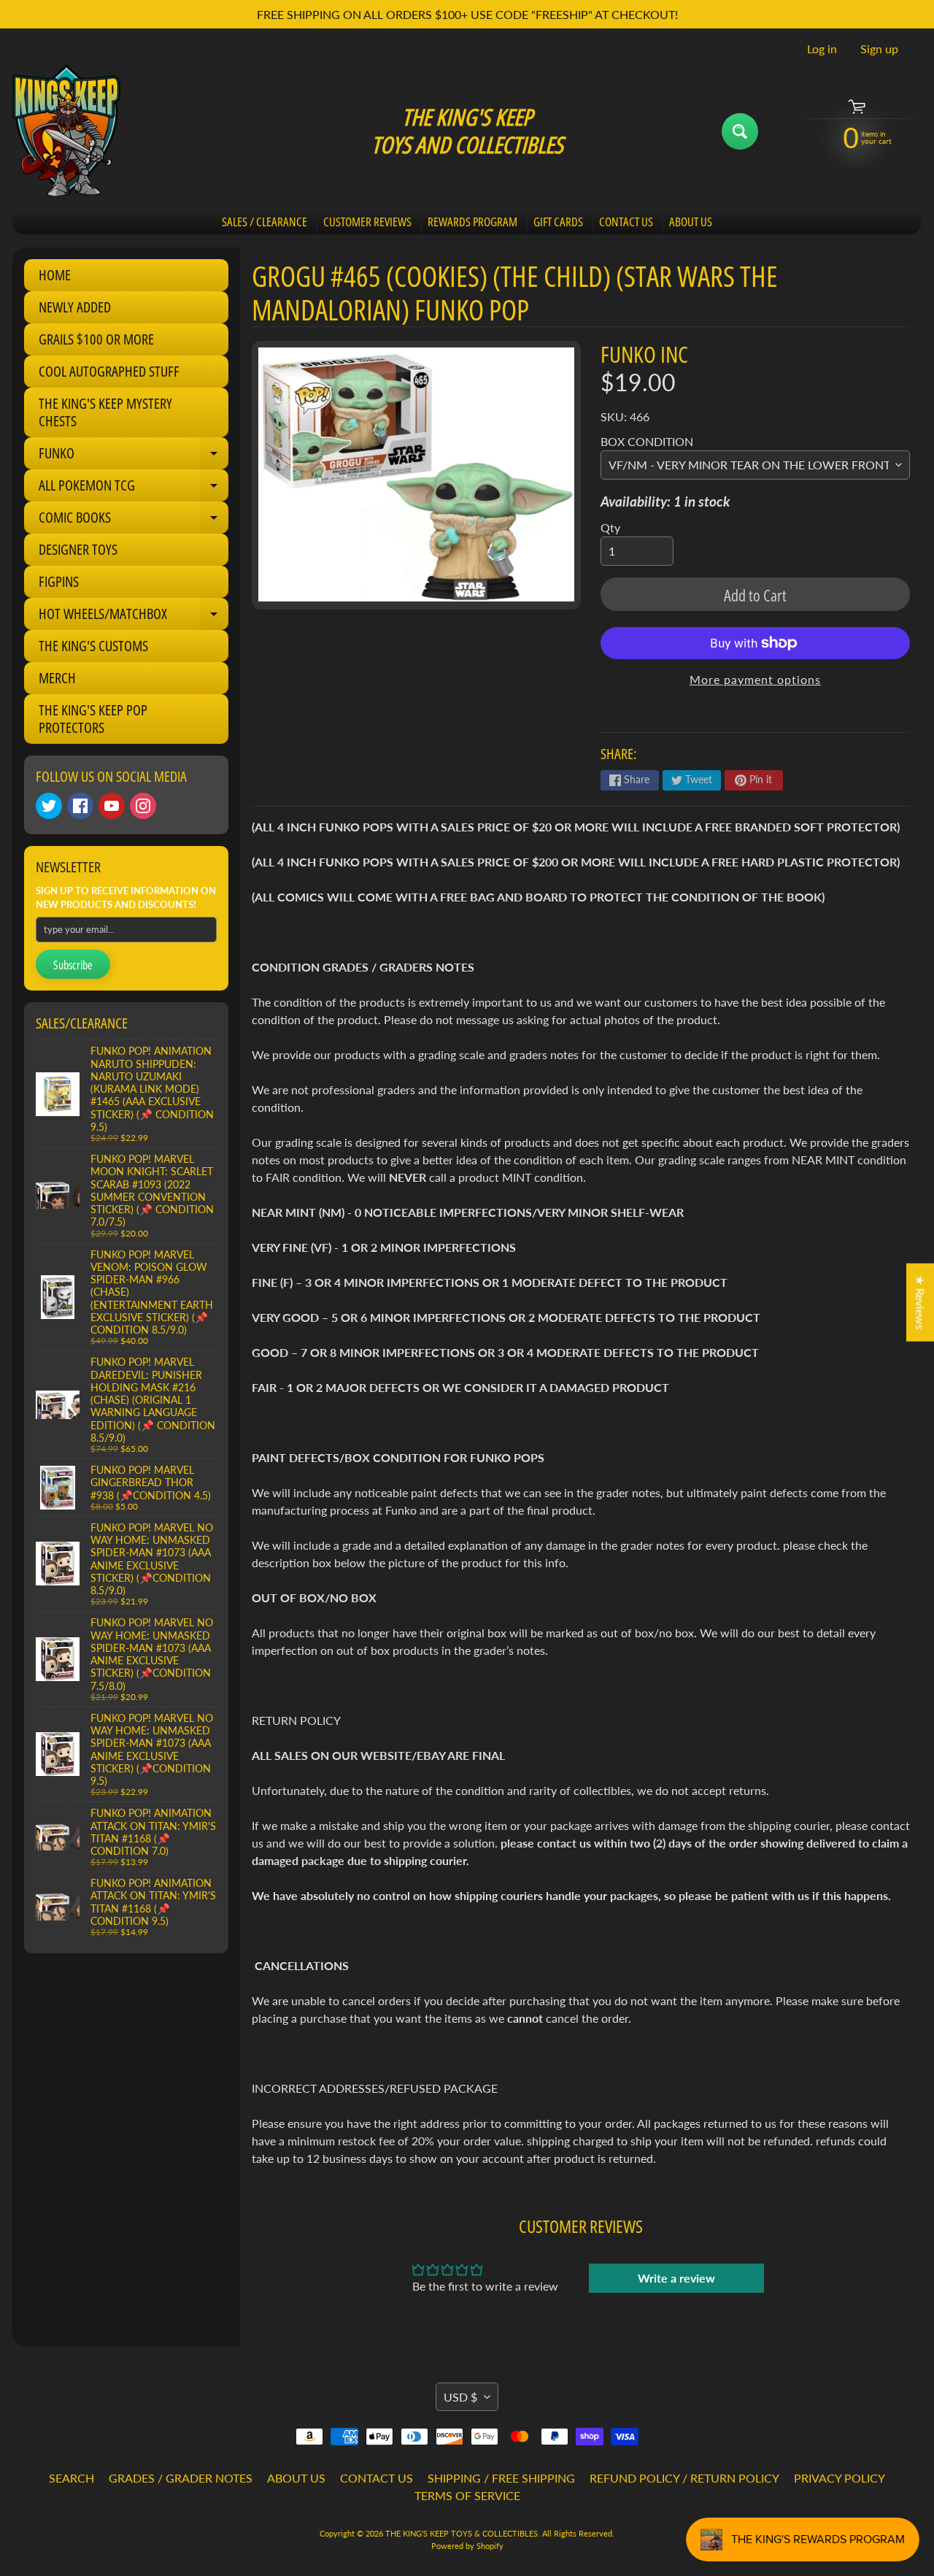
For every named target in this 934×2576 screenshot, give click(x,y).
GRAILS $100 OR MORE (96, 339)
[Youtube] (112, 806)
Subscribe (73, 965)
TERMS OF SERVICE (467, 2495)
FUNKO (134, 456)
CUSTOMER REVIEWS (367, 222)
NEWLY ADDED (75, 307)
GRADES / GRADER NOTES (181, 2478)
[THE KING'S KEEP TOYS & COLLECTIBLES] (66, 131)
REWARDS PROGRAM (472, 222)
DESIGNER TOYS (78, 549)
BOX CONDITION (647, 441)
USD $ (460, 2397)
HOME (55, 275)
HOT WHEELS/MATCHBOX (134, 617)
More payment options (755, 679)
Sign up (879, 49)
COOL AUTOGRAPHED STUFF (109, 371)
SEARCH (72, 2478)
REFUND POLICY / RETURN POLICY (684, 2478)
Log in (822, 49)
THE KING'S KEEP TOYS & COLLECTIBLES (462, 2533)
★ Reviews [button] (921, 1302)
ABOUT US (691, 222)
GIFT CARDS (558, 222)
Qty (610, 527)
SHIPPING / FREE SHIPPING (501, 2478)
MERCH (57, 678)
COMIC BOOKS (134, 520)
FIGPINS (59, 581)
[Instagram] (143, 806)
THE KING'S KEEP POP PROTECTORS (93, 719)
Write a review (676, 2278)
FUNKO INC (644, 354)
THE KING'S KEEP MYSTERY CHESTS (105, 412)
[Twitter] (49, 806)
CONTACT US (626, 222)
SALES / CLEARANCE (265, 222)
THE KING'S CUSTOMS (93, 646)
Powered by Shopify (467, 2546)
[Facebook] (80, 806)
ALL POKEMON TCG (134, 488)
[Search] (740, 131)
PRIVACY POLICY (840, 2478)
